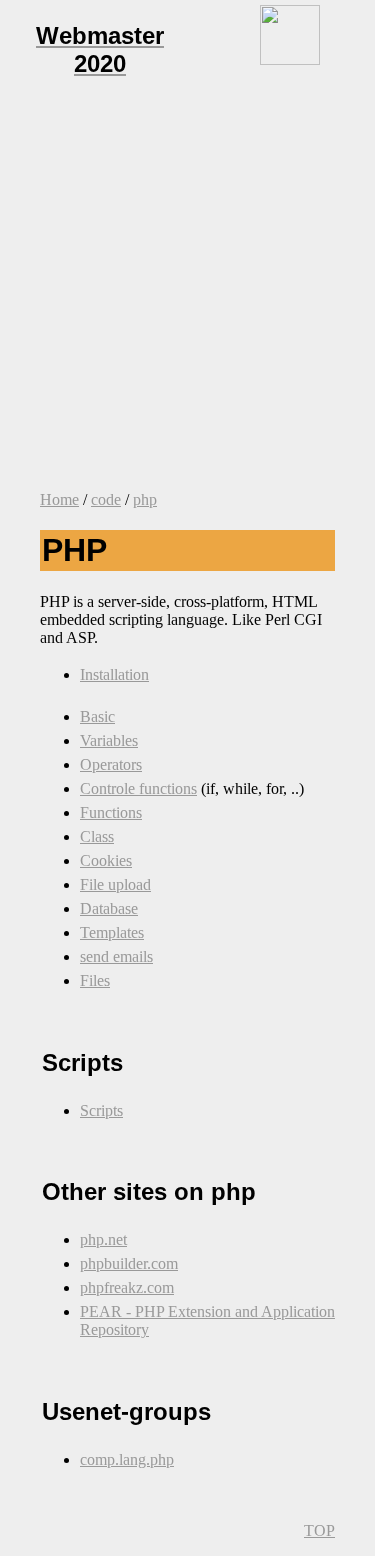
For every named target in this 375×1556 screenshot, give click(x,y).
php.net (103, 1239)
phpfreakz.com (127, 1287)
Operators (111, 764)
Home (59, 499)
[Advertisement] (187, 287)
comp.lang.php (127, 1459)
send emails (116, 956)
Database (109, 908)
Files (95, 980)
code (106, 499)
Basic (97, 716)
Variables (109, 740)
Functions (111, 812)
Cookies (106, 860)
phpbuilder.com (129, 1263)
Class (97, 836)
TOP (319, 1530)
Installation (114, 674)
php (145, 499)
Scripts (101, 1110)
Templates (112, 932)
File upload (115, 884)
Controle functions (138, 788)
